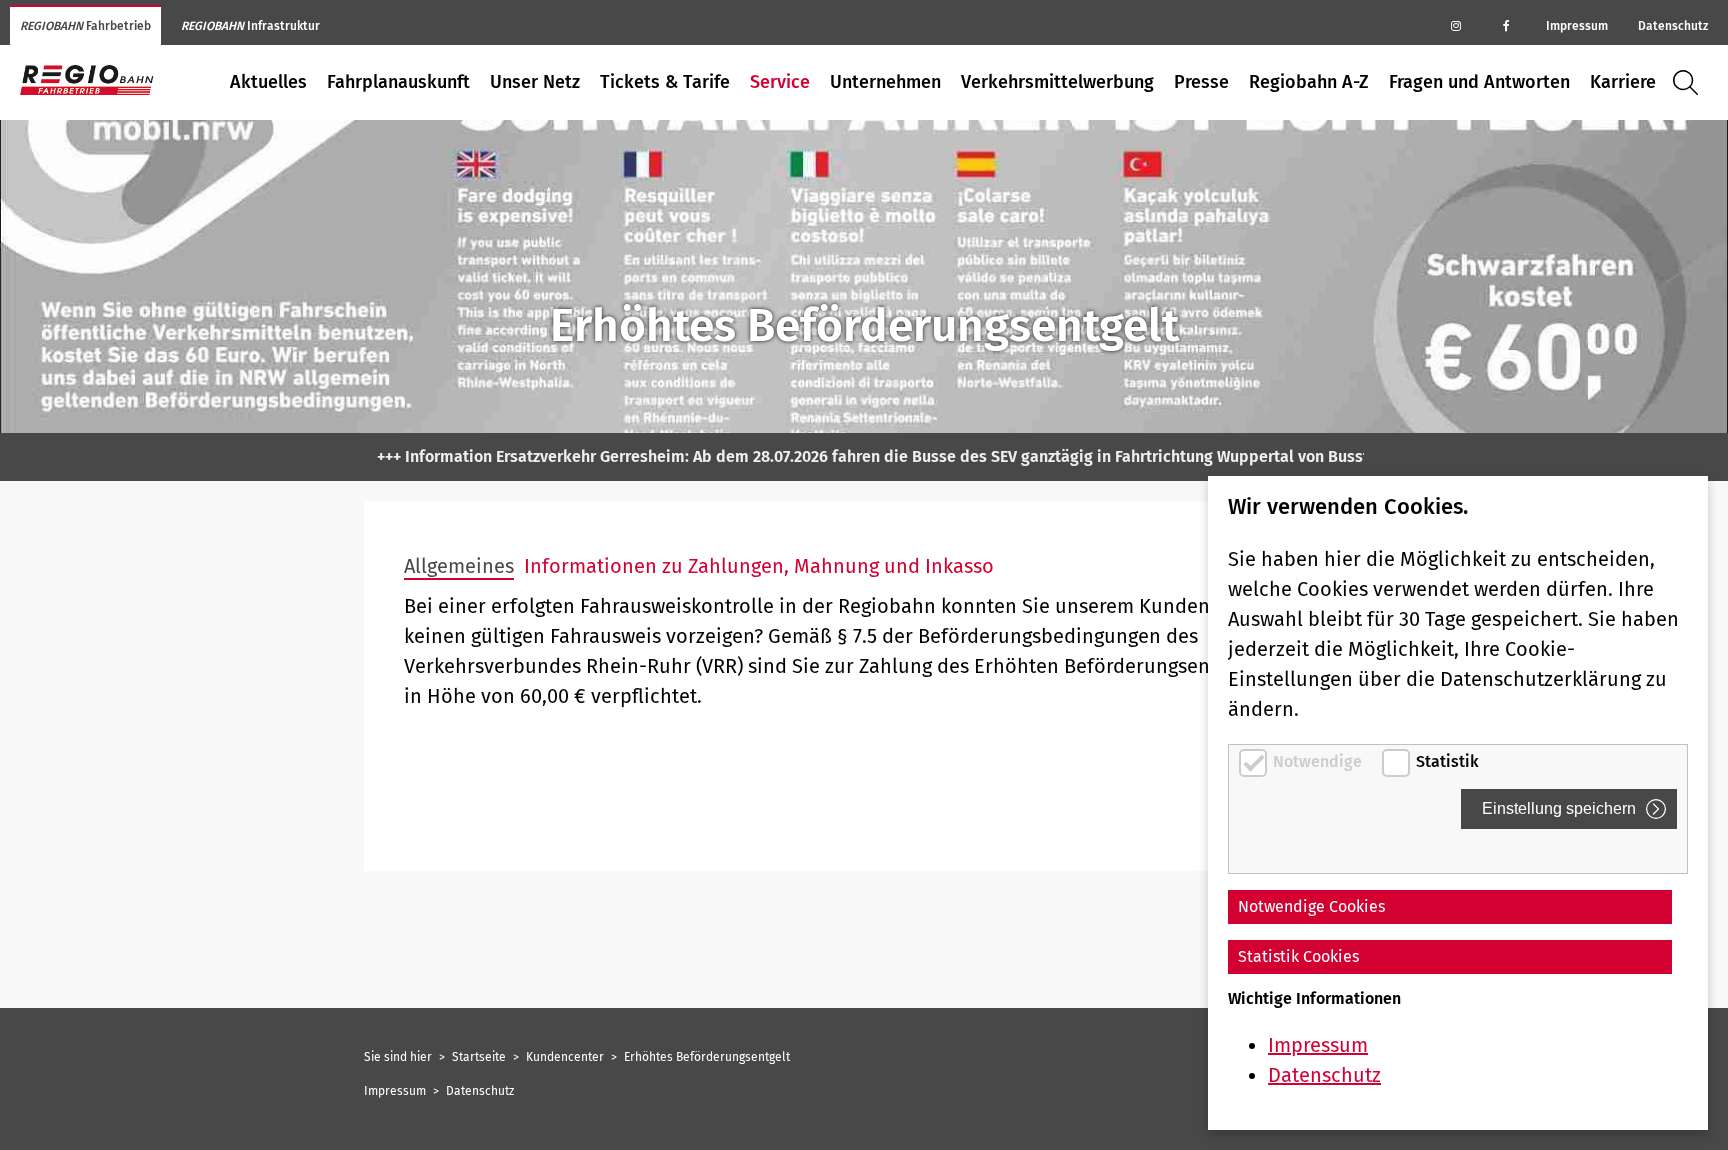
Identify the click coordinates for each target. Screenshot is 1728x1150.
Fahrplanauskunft (398, 82)
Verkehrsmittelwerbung (1057, 82)
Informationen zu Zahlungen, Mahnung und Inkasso (759, 566)
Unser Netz (535, 82)
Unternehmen (885, 82)
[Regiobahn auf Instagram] (1456, 25)
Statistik (1447, 761)
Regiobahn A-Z (1309, 82)
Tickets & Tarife (665, 82)
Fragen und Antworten (1479, 82)
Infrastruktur (250, 26)
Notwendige (1319, 761)
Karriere (1623, 82)
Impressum (1577, 26)
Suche (1690, 82)
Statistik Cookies (1298, 956)
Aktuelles (268, 82)
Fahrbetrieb (85, 26)
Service (780, 82)
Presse (1201, 82)
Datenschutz (1673, 26)
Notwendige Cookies (1311, 906)
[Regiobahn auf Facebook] (1506, 25)
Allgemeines (459, 566)
